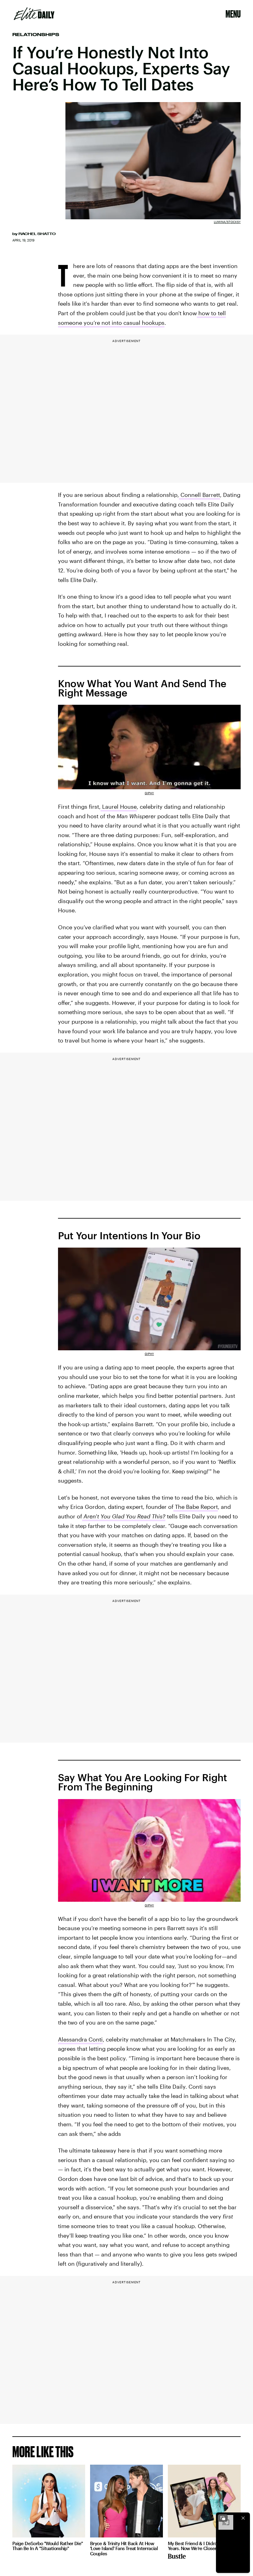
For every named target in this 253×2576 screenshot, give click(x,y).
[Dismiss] (243, 2518)
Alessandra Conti (80, 2039)
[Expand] (223, 2518)
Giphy (149, 793)
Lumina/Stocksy (227, 222)
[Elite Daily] (34, 14)
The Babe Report (196, 1507)
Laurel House (119, 807)
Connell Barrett (199, 495)
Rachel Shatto (37, 234)
